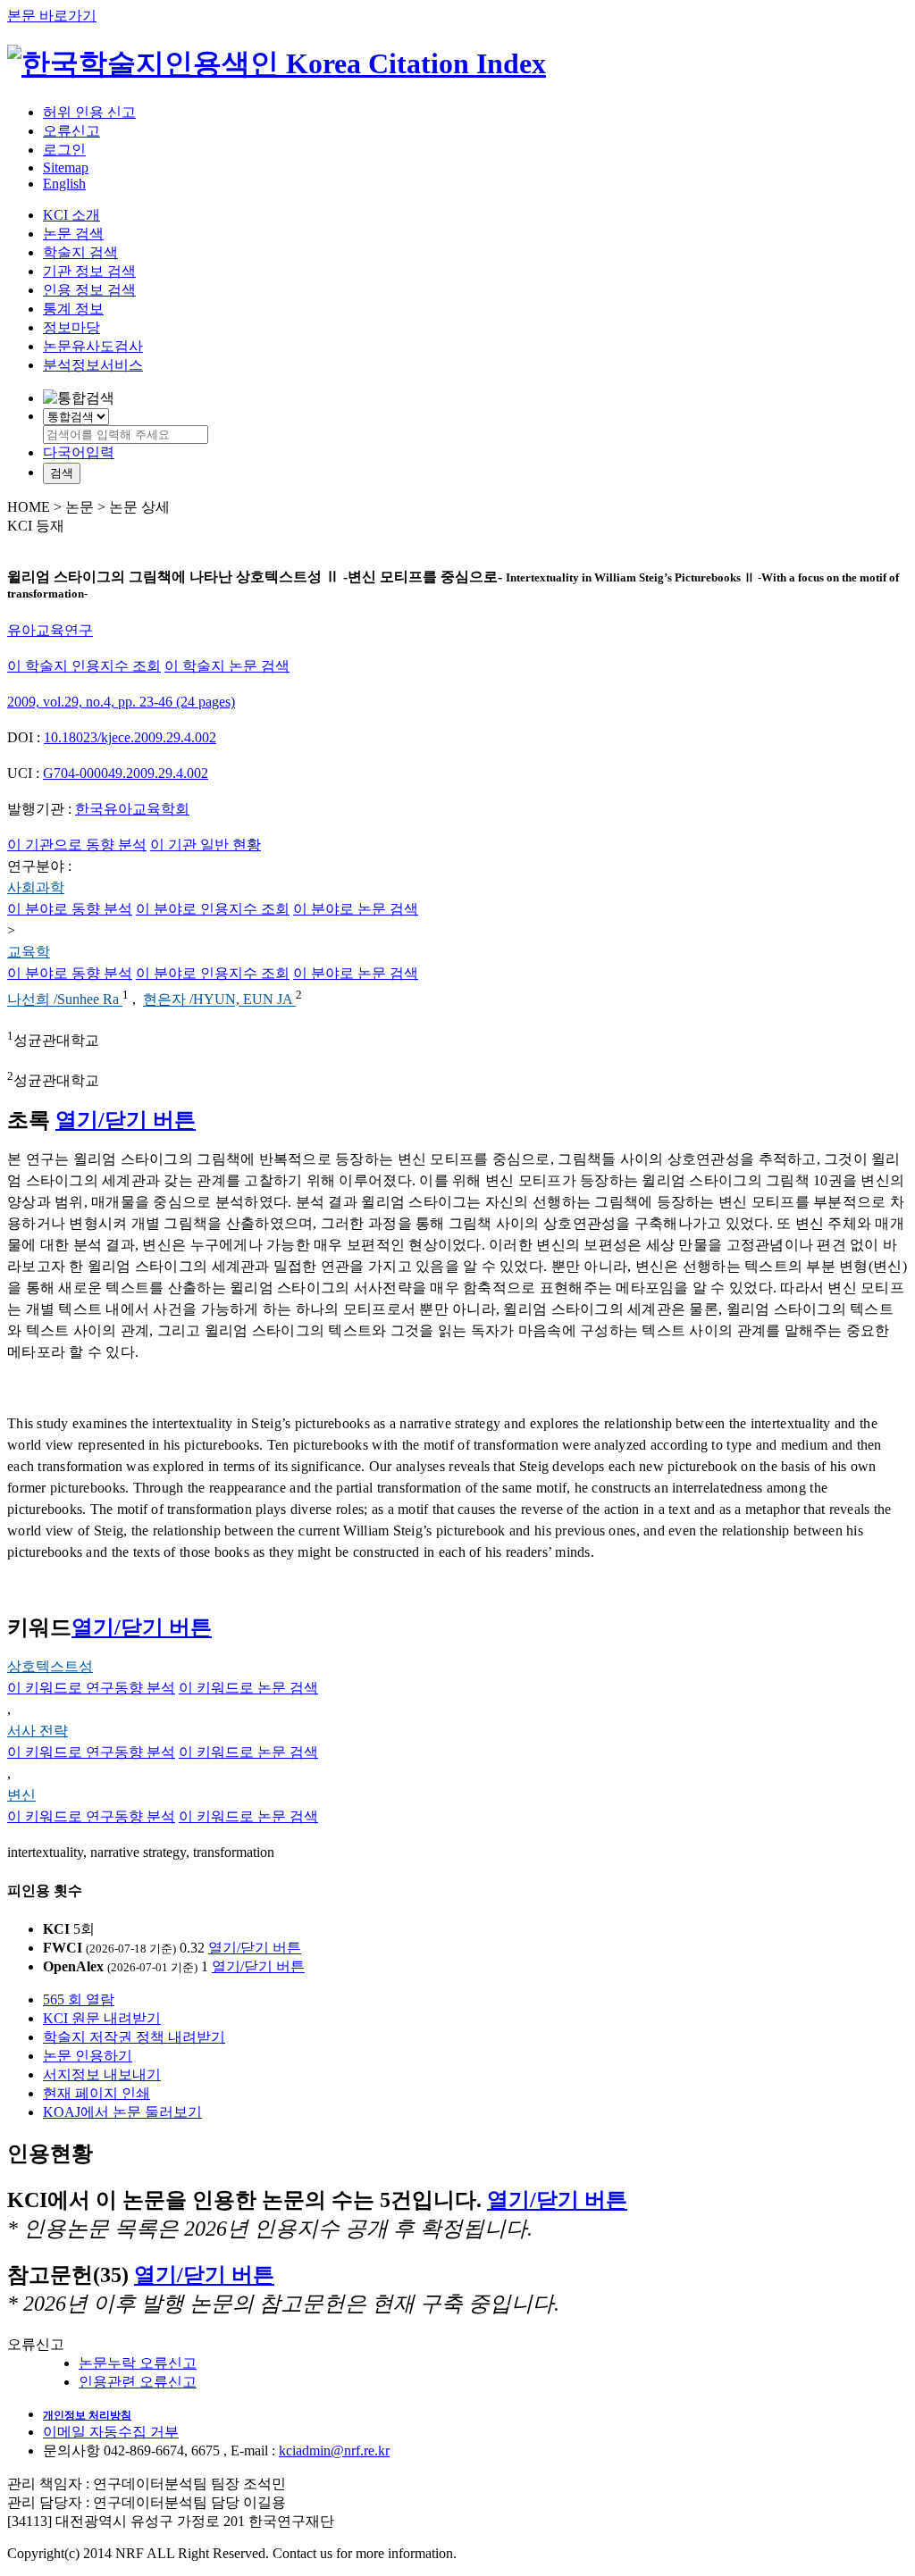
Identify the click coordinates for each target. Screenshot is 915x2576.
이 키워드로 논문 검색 (248, 1688)
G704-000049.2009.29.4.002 (126, 773)
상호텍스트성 (50, 1666)
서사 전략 (38, 1731)
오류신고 (71, 131)
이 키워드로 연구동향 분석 (91, 1688)
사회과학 (36, 887)
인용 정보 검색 (89, 290)
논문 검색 (73, 234)
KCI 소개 (71, 215)
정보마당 (71, 327)
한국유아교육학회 (132, 809)
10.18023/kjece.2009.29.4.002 (130, 737)
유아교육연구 (50, 630)
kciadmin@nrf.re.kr (334, 2451)
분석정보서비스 (93, 365)
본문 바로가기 (52, 16)
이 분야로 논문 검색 (356, 909)
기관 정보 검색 (89, 271)
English (64, 184)
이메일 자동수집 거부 (111, 2432)
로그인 (64, 150)
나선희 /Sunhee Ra (65, 1000)
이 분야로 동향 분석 (70, 909)
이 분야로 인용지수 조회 (213, 909)
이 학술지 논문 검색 (227, 666)
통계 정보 (73, 309)
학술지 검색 (80, 252)
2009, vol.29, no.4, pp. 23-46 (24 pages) (121, 702)
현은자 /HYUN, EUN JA (219, 1000)
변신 (21, 1795)
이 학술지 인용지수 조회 (84, 666)
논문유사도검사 (93, 346)
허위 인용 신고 (89, 112)
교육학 (29, 952)
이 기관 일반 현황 (206, 845)
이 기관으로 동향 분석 (77, 845)
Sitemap (66, 167)
